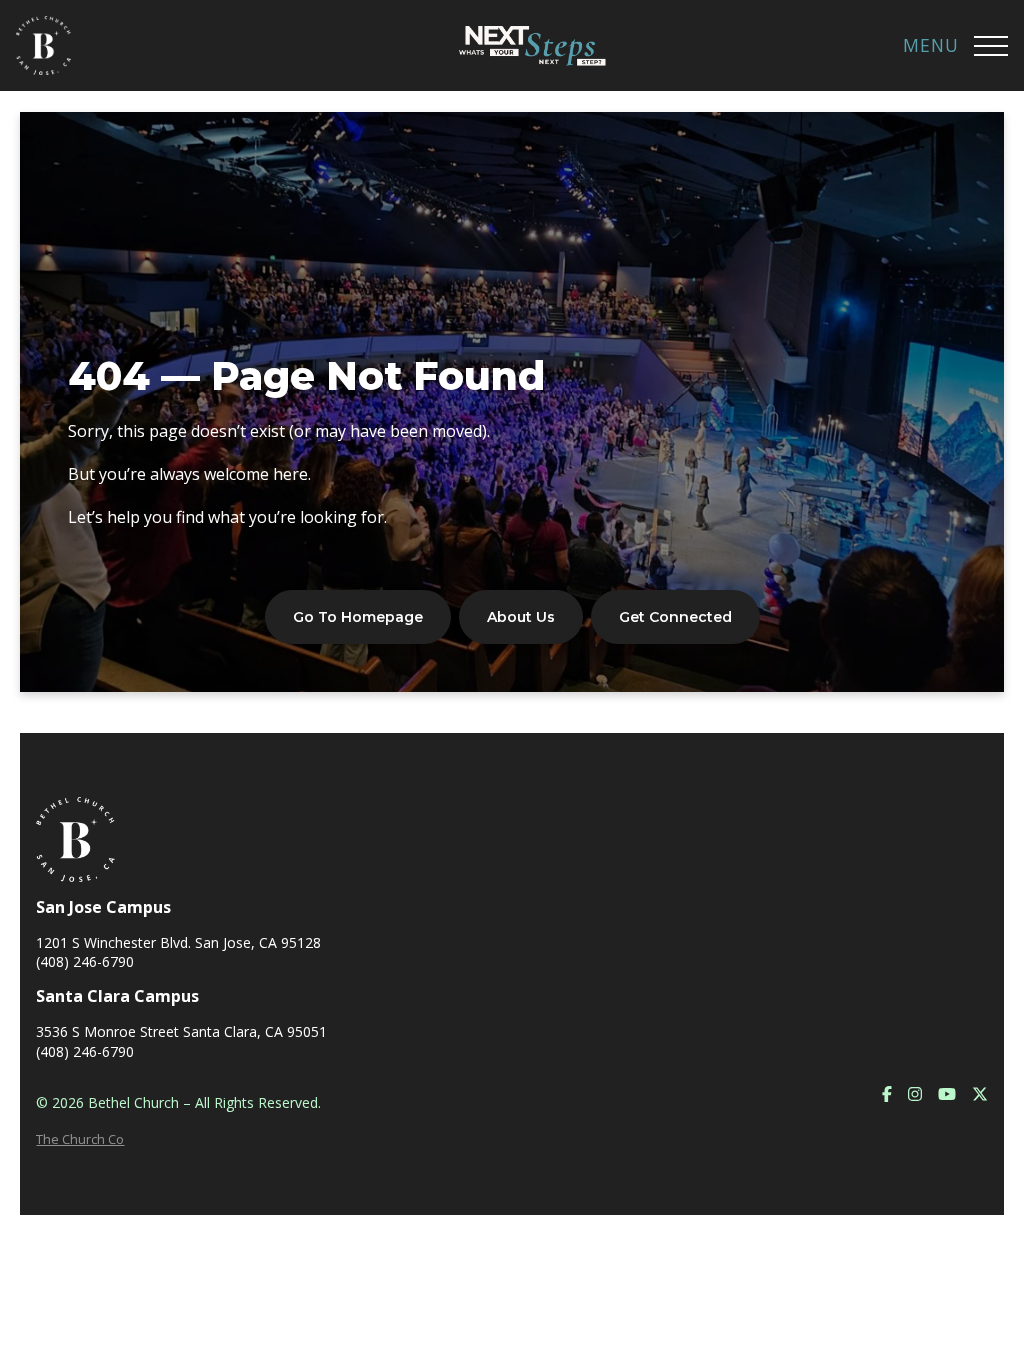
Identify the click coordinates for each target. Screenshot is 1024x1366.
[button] (991, 46)
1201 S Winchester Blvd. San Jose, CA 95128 (178, 942)
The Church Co (80, 1139)
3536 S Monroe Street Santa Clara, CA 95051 (181, 1031)
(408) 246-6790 (85, 961)
